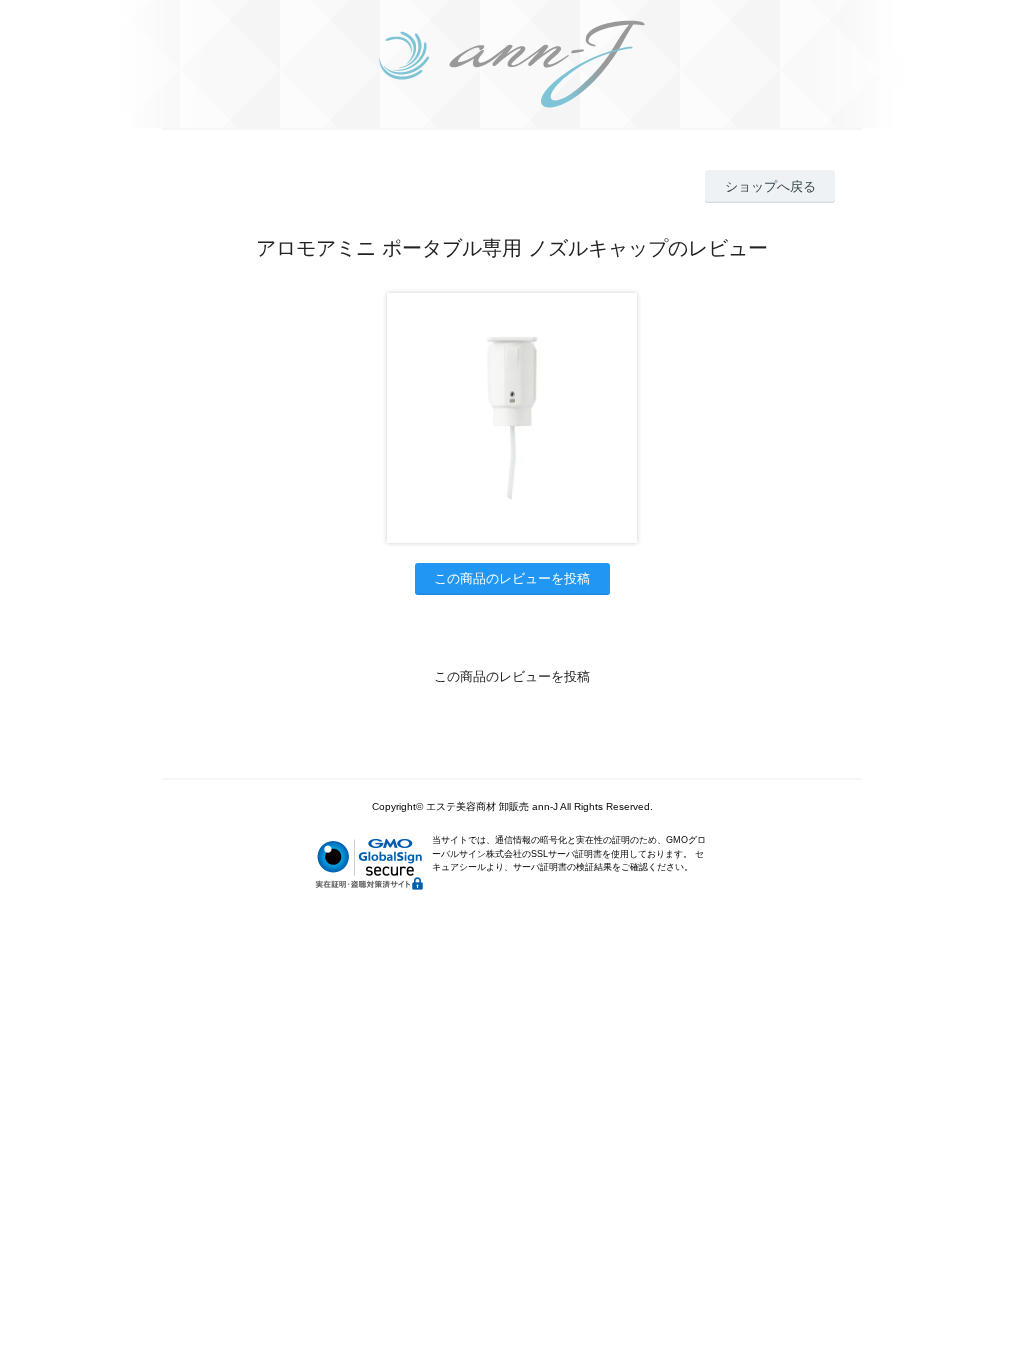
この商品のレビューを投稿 (512, 578)
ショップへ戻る (770, 186)
